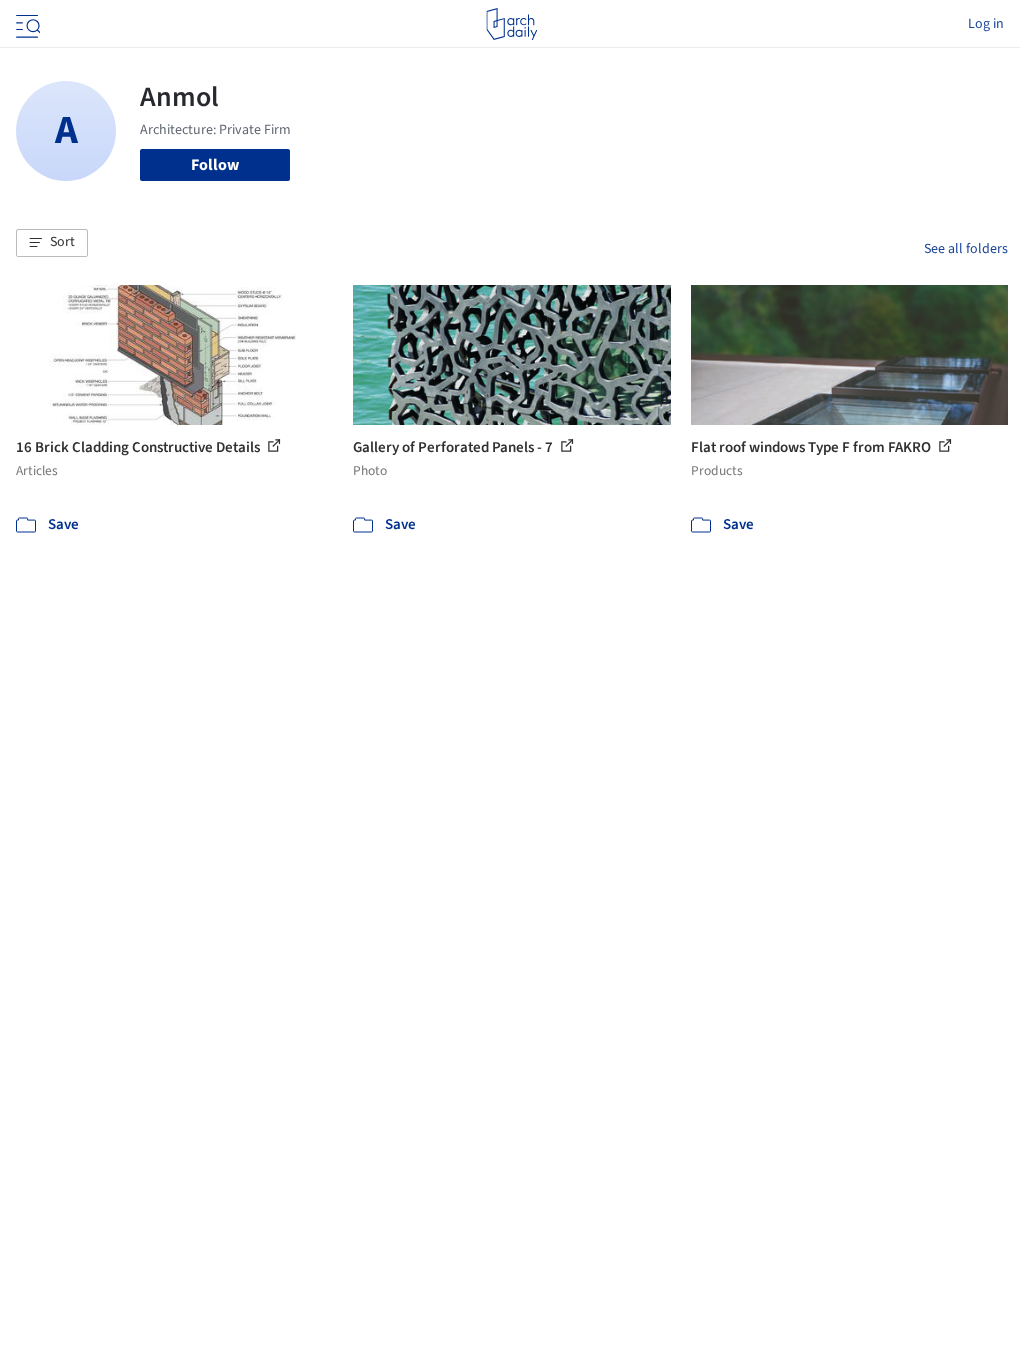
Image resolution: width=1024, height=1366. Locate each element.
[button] (52, 243)
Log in (986, 24)
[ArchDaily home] (511, 24)
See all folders (966, 249)
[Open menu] (26, 24)
